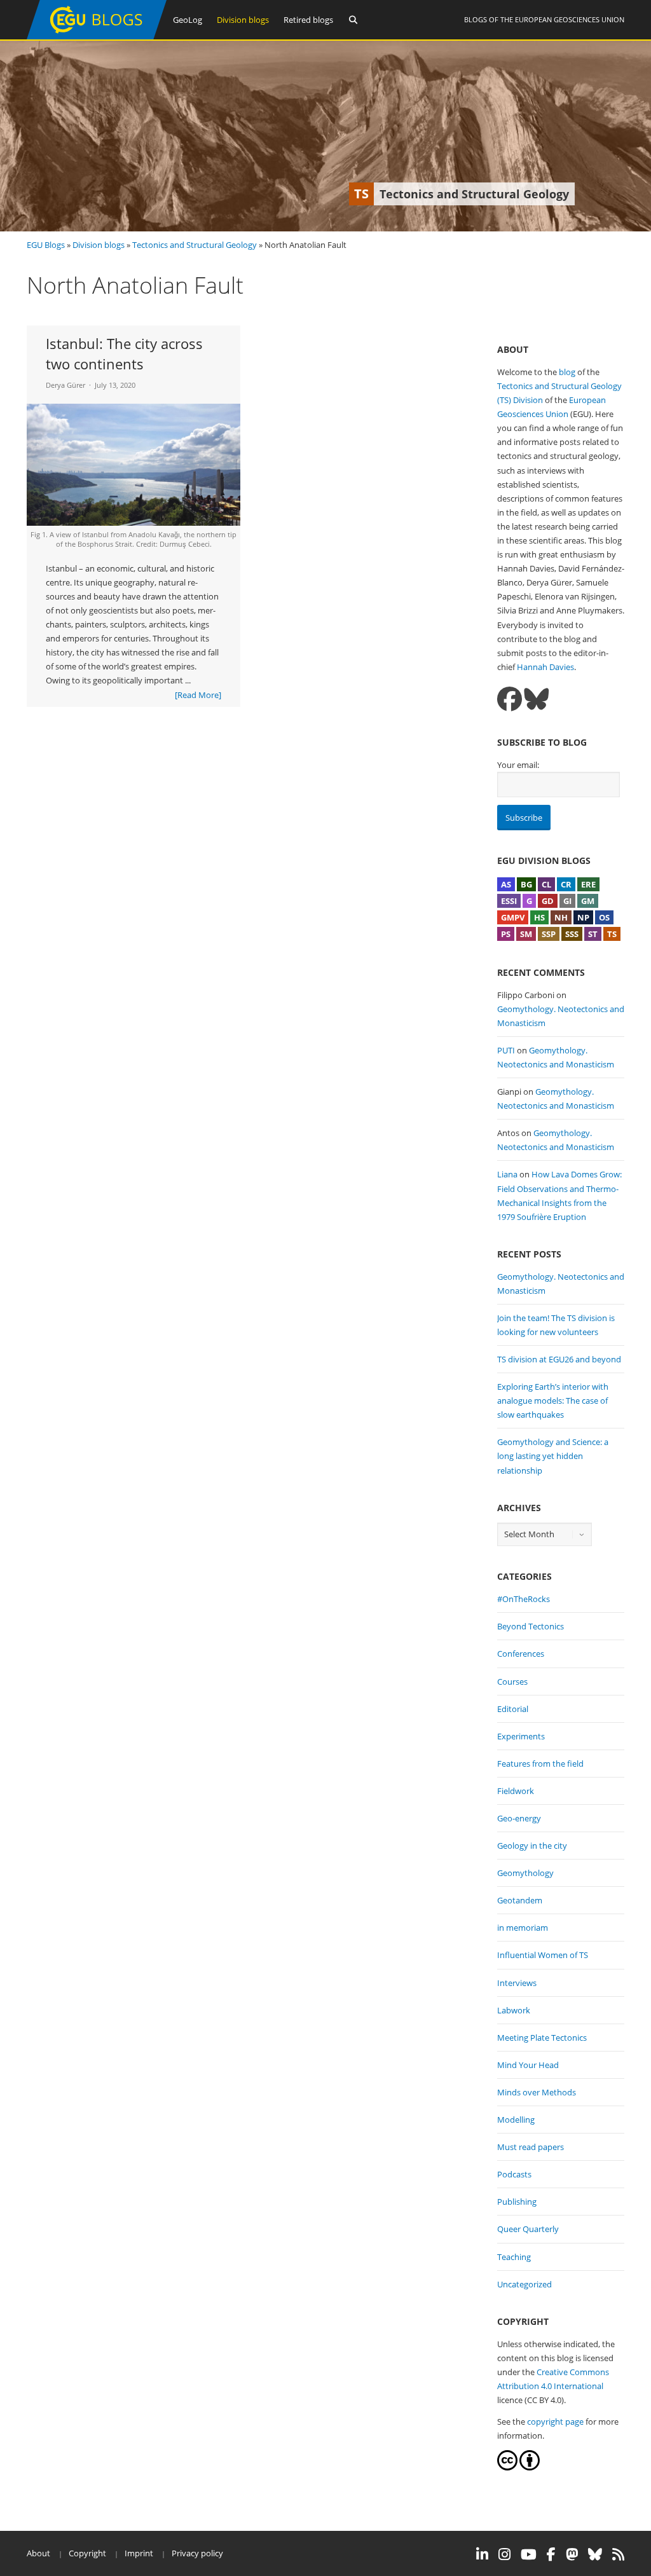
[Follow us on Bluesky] (536, 699)
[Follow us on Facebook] (510, 699)
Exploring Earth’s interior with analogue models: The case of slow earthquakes (553, 1401)
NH (561, 917)
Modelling (516, 2120)
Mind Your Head (528, 2065)
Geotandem (520, 1900)
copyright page (555, 2422)
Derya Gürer (65, 385)
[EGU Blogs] (97, 37)
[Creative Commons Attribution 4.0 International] (507, 2467)
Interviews (517, 1983)
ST (593, 934)
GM (588, 901)
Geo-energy (519, 1818)
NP (583, 917)
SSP (549, 934)
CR (566, 884)
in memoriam (523, 1928)
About (38, 2553)
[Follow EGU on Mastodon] (572, 2554)
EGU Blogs (46, 245)
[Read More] (198, 695)
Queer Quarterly (528, 2229)
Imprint (139, 2553)
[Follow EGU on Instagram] (504, 2554)
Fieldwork (516, 1791)
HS (539, 917)
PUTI (506, 1050)
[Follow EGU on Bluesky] (595, 2554)
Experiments (521, 1736)
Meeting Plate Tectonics (542, 2038)
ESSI (509, 901)
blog (567, 372)
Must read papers (531, 2147)
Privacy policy (197, 2553)
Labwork (514, 2010)
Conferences (521, 1654)
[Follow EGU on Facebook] (551, 2554)
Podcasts (514, 2174)
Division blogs (243, 20)
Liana (507, 1174)
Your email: (518, 765)
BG (526, 884)
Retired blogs (308, 20)
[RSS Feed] (618, 2554)
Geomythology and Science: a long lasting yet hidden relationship (553, 1456)
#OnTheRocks (524, 1599)
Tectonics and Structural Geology (195, 245)
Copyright (87, 2553)
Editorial (513, 1709)
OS (604, 917)
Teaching (514, 2257)
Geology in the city (532, 1846)
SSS (572, 934)
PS (506, 934)
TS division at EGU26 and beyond (559, 1359)
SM (526, 934)
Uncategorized (524, 2284)
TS (612, 934)
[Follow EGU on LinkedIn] (482, 2554)
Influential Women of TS (543, 1955)
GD (548, 901)
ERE (588, 884)
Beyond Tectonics (531, 1626)
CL (546, 884)
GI (567, 901)
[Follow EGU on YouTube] (529, 2554)
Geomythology (525, 1873)
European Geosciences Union (570, 19)
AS (506, 884)
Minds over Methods (537, 2092)
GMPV (513, 917)
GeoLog (188, 20)
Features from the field (540, 1764)
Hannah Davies (545, 667)
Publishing (517, 2202)
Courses (512, 1682)
